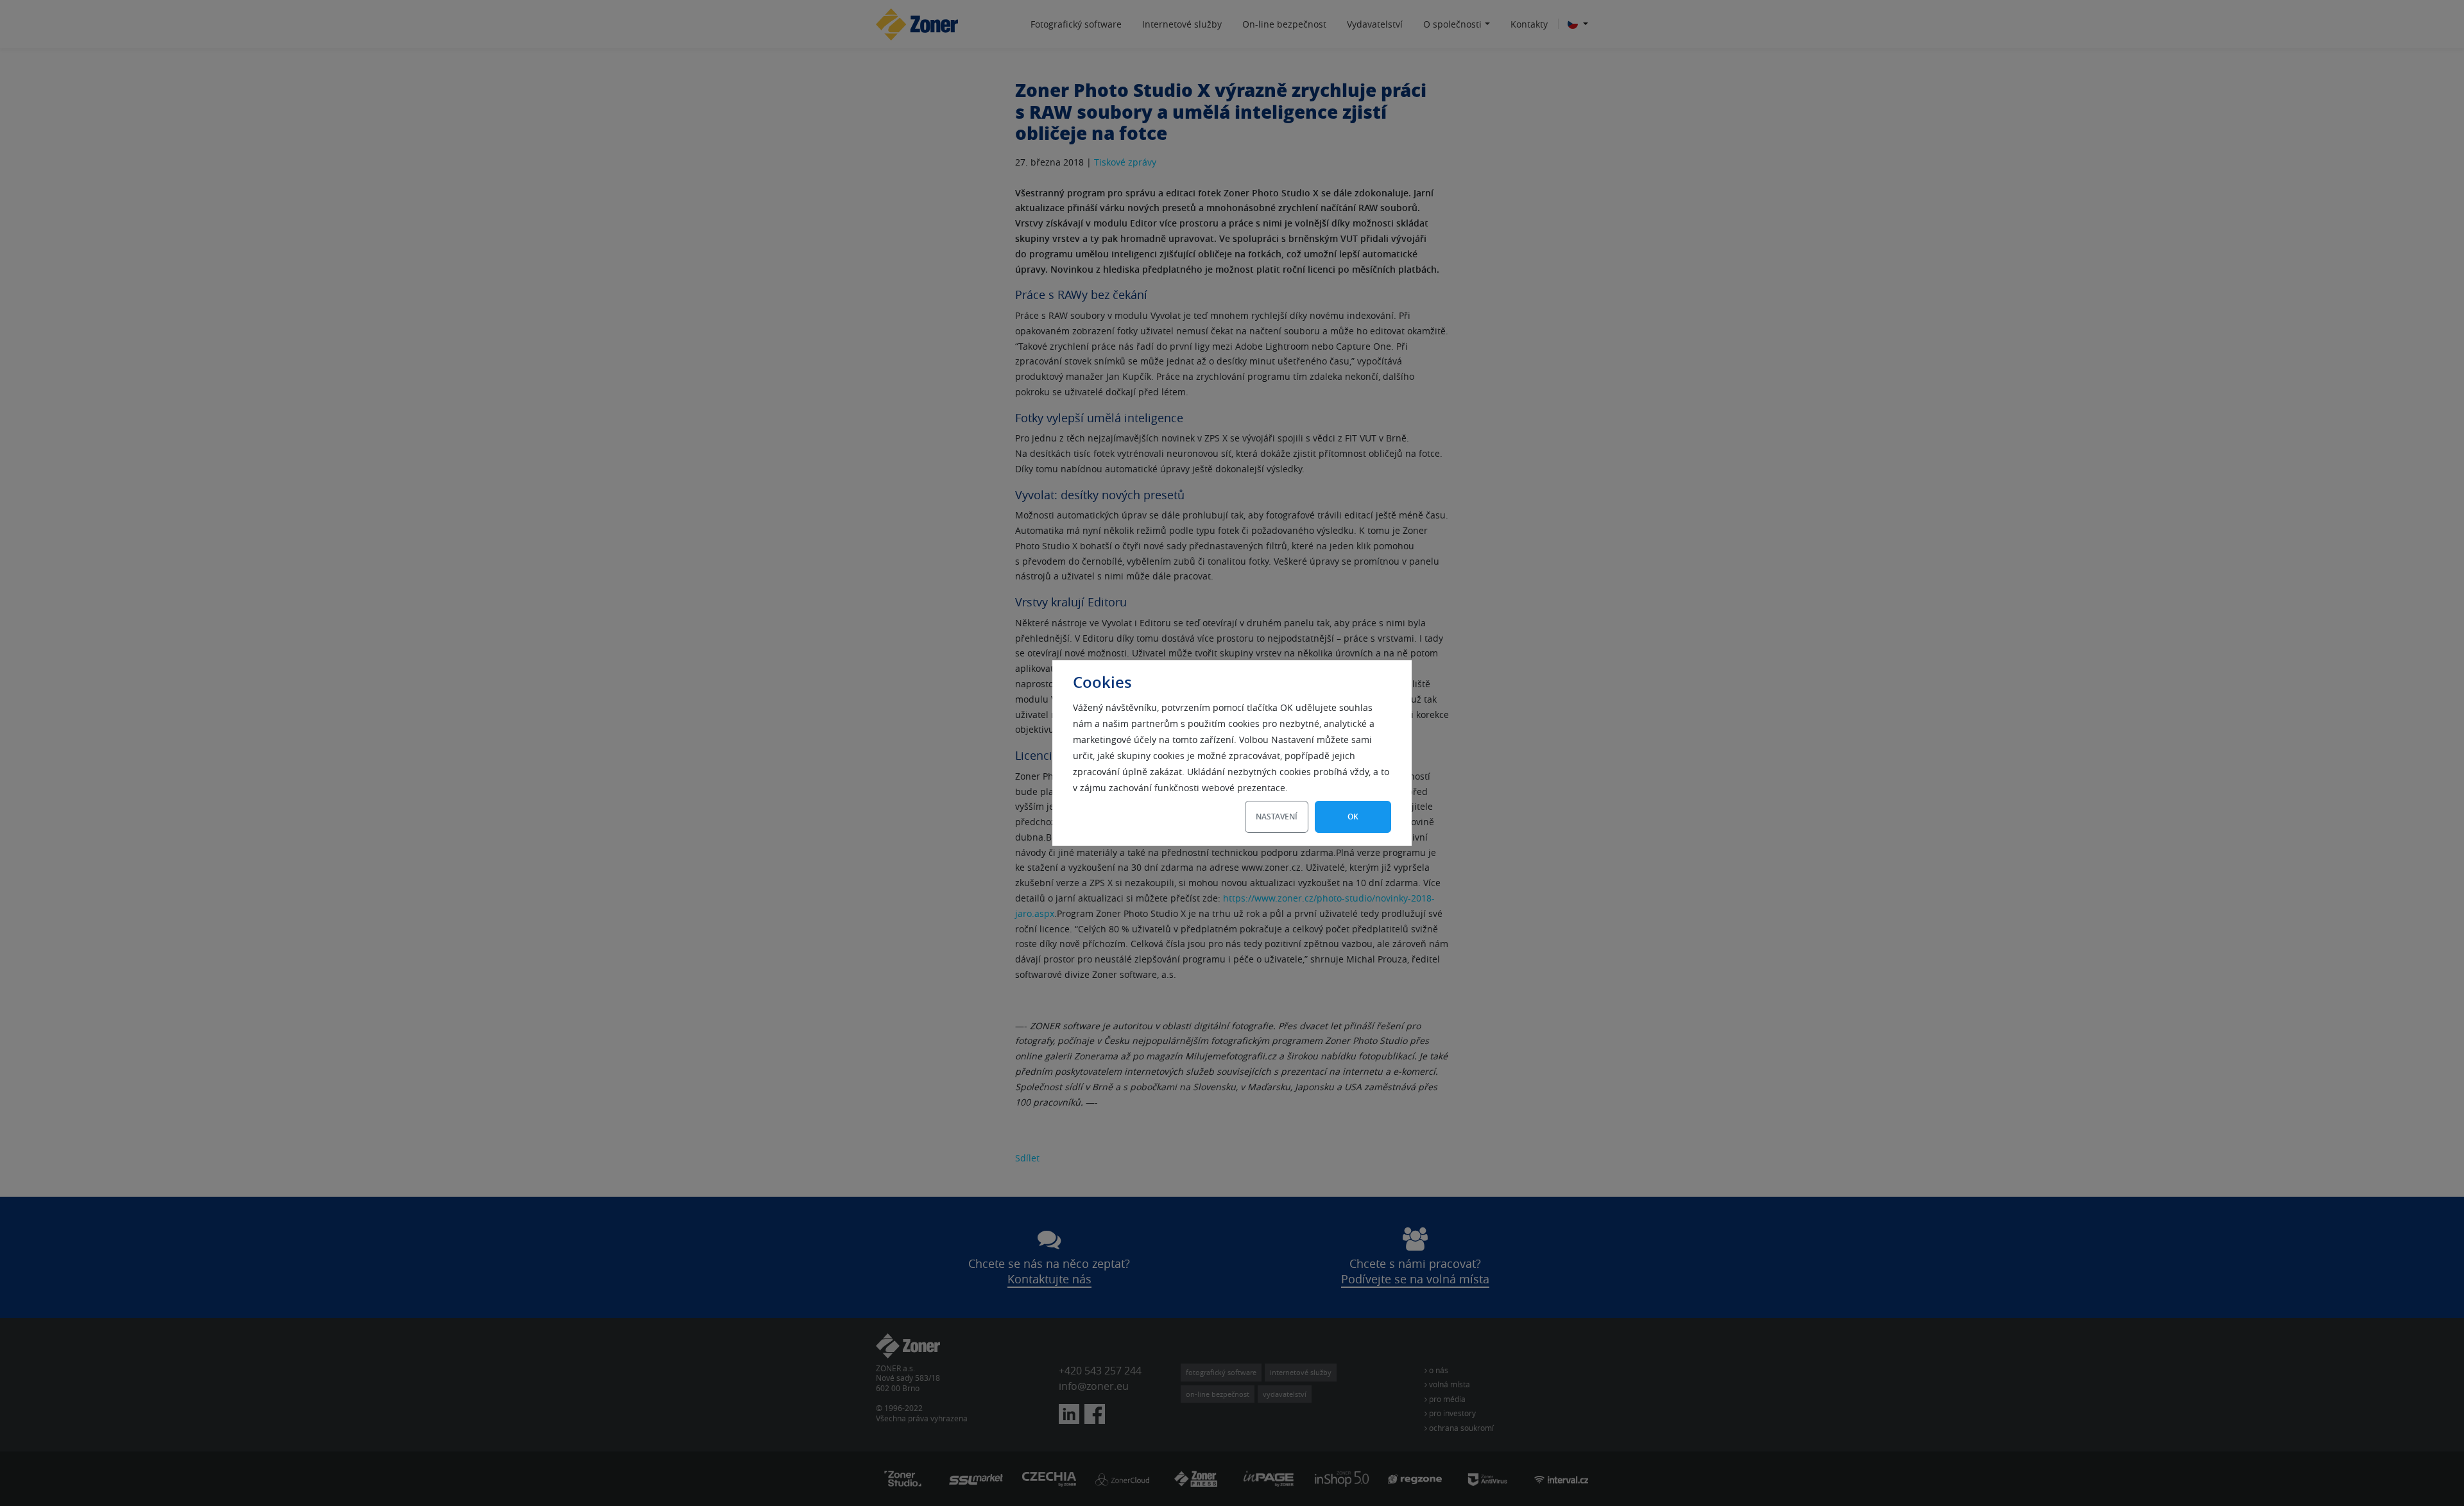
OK (1353, 817)
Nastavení (1277, 817)
